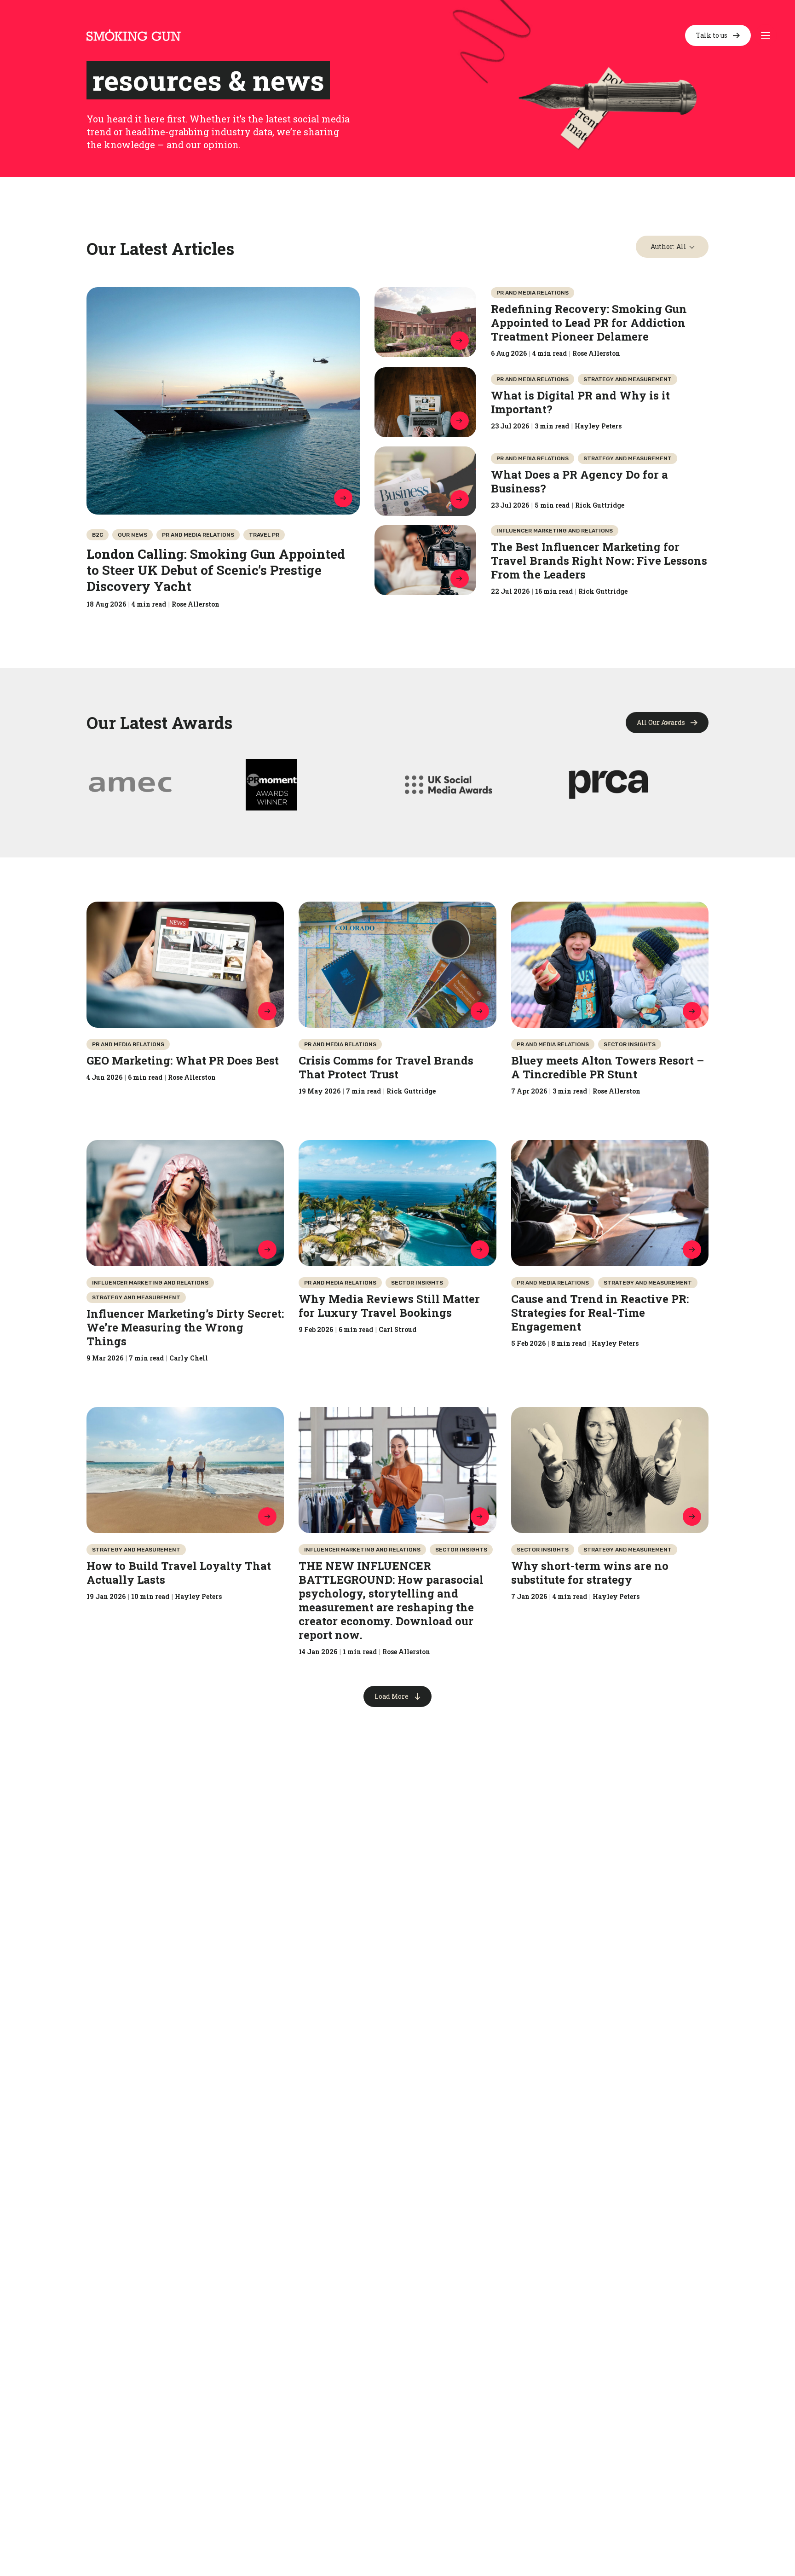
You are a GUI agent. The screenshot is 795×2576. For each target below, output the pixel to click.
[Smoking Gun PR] (134, 35)
